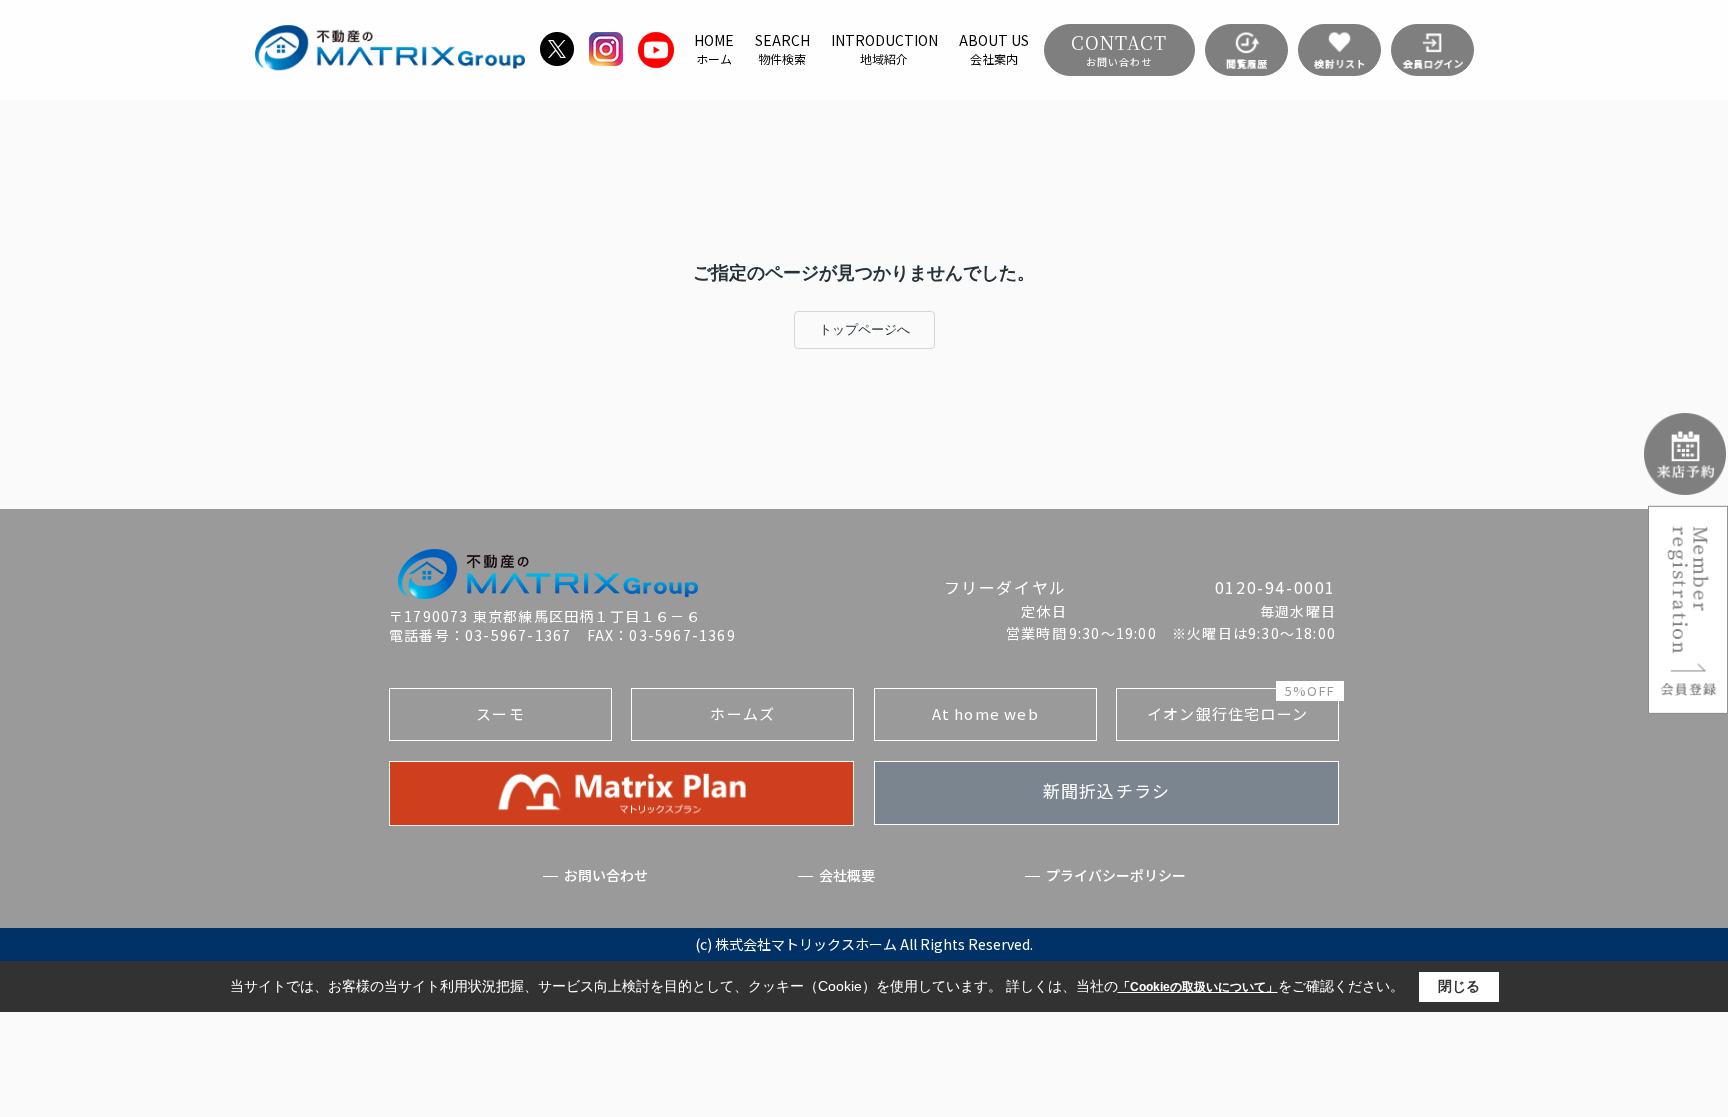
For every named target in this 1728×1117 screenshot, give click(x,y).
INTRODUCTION (884, 49)
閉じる (1459, 986)
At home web (985, 713)
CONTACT (1119, 49)
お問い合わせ (606, 875)
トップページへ (864, 329)
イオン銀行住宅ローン (1241, 706)
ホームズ (742, 713)
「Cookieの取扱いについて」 (1198, 987)
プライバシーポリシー (1116, 875)
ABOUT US (994, 49)
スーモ (500, 713)
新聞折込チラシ (1106, 790)
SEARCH (782, 49)
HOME (714, 49)
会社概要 (847, 875)
